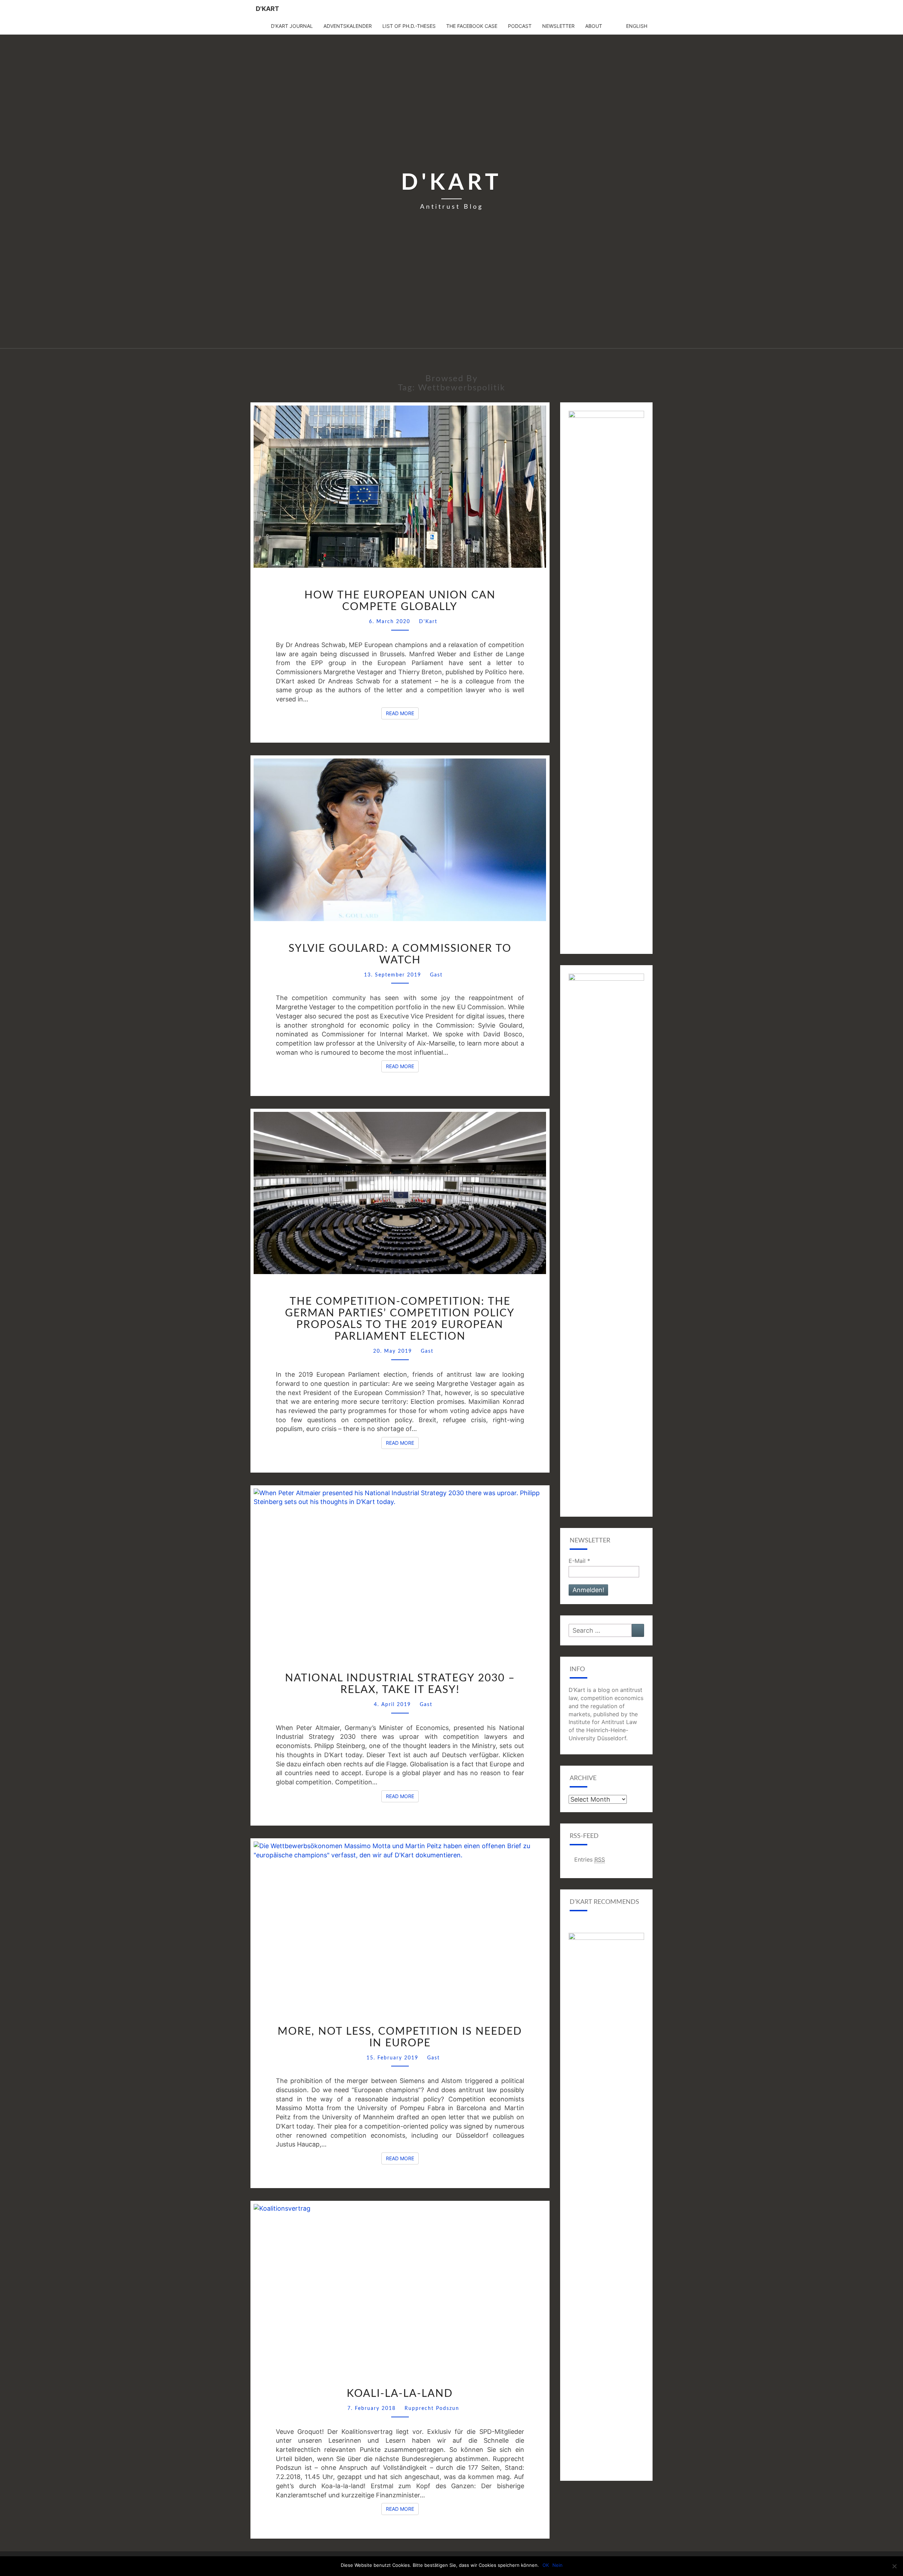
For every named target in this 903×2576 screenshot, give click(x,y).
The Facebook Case (472, 26)
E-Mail (579, 1561)
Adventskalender (348, 26)
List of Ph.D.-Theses (409, 26)
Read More (402, 713)
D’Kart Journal (292, 26)
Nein (557, 2565)
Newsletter (558, 26)
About (594, 26)
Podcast (520, 26)
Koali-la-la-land (400, 2394)
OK (546, 2565)
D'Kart (267, 9)
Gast (436, 975)
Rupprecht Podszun (432, 2408)
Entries (590, 1859)
